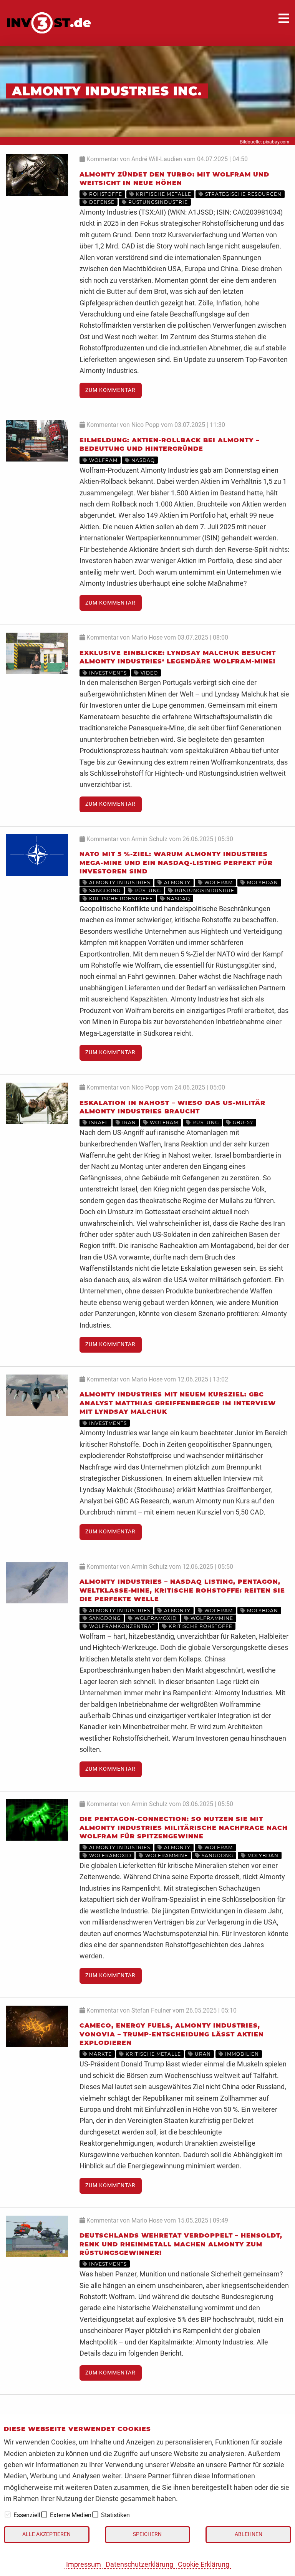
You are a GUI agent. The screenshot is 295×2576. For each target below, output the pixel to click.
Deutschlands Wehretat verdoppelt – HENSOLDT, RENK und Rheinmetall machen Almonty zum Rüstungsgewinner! (181, 2244)
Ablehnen (249, 2534)
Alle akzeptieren (46, 2534)
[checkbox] (8, 2514)
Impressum (84, 2564)
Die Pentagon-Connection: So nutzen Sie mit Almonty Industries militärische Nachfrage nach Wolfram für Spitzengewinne (184, 1828)
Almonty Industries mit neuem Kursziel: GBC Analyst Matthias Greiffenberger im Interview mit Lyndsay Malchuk (178, 1403)
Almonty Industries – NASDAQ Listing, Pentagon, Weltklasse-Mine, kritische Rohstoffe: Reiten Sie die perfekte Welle (182, 1590)
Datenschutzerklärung (139, 2564)
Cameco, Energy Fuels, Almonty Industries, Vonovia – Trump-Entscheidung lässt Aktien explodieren (172, 2034)
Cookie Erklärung (204, 2564)
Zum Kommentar (110, 390)
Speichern (147, 2534)
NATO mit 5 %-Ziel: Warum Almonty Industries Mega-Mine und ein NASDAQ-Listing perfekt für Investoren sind (176, 863)
